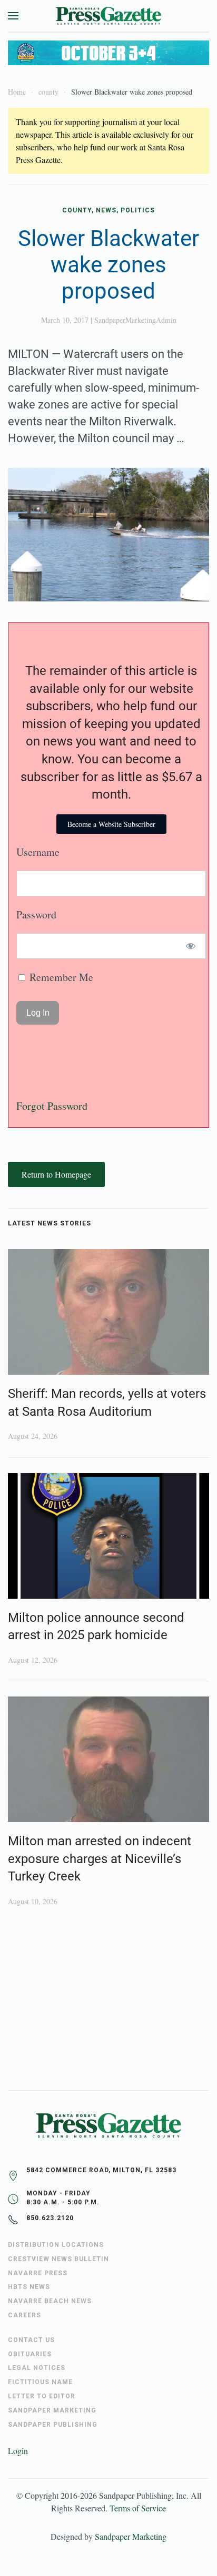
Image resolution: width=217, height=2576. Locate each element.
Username (38, 852)
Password (36, 914)
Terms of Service (138, 2508)
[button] (13, 16)
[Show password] (191, 946)
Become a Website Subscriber (111, 824)
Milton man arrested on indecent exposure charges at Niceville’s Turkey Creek (100, 1859)
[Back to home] (108, 16)
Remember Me (60, 977)
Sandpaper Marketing (131, 2536)
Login (18, 2451)
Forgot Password (52, 1106)
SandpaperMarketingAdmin (135, 320)
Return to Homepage (56, 1174)
